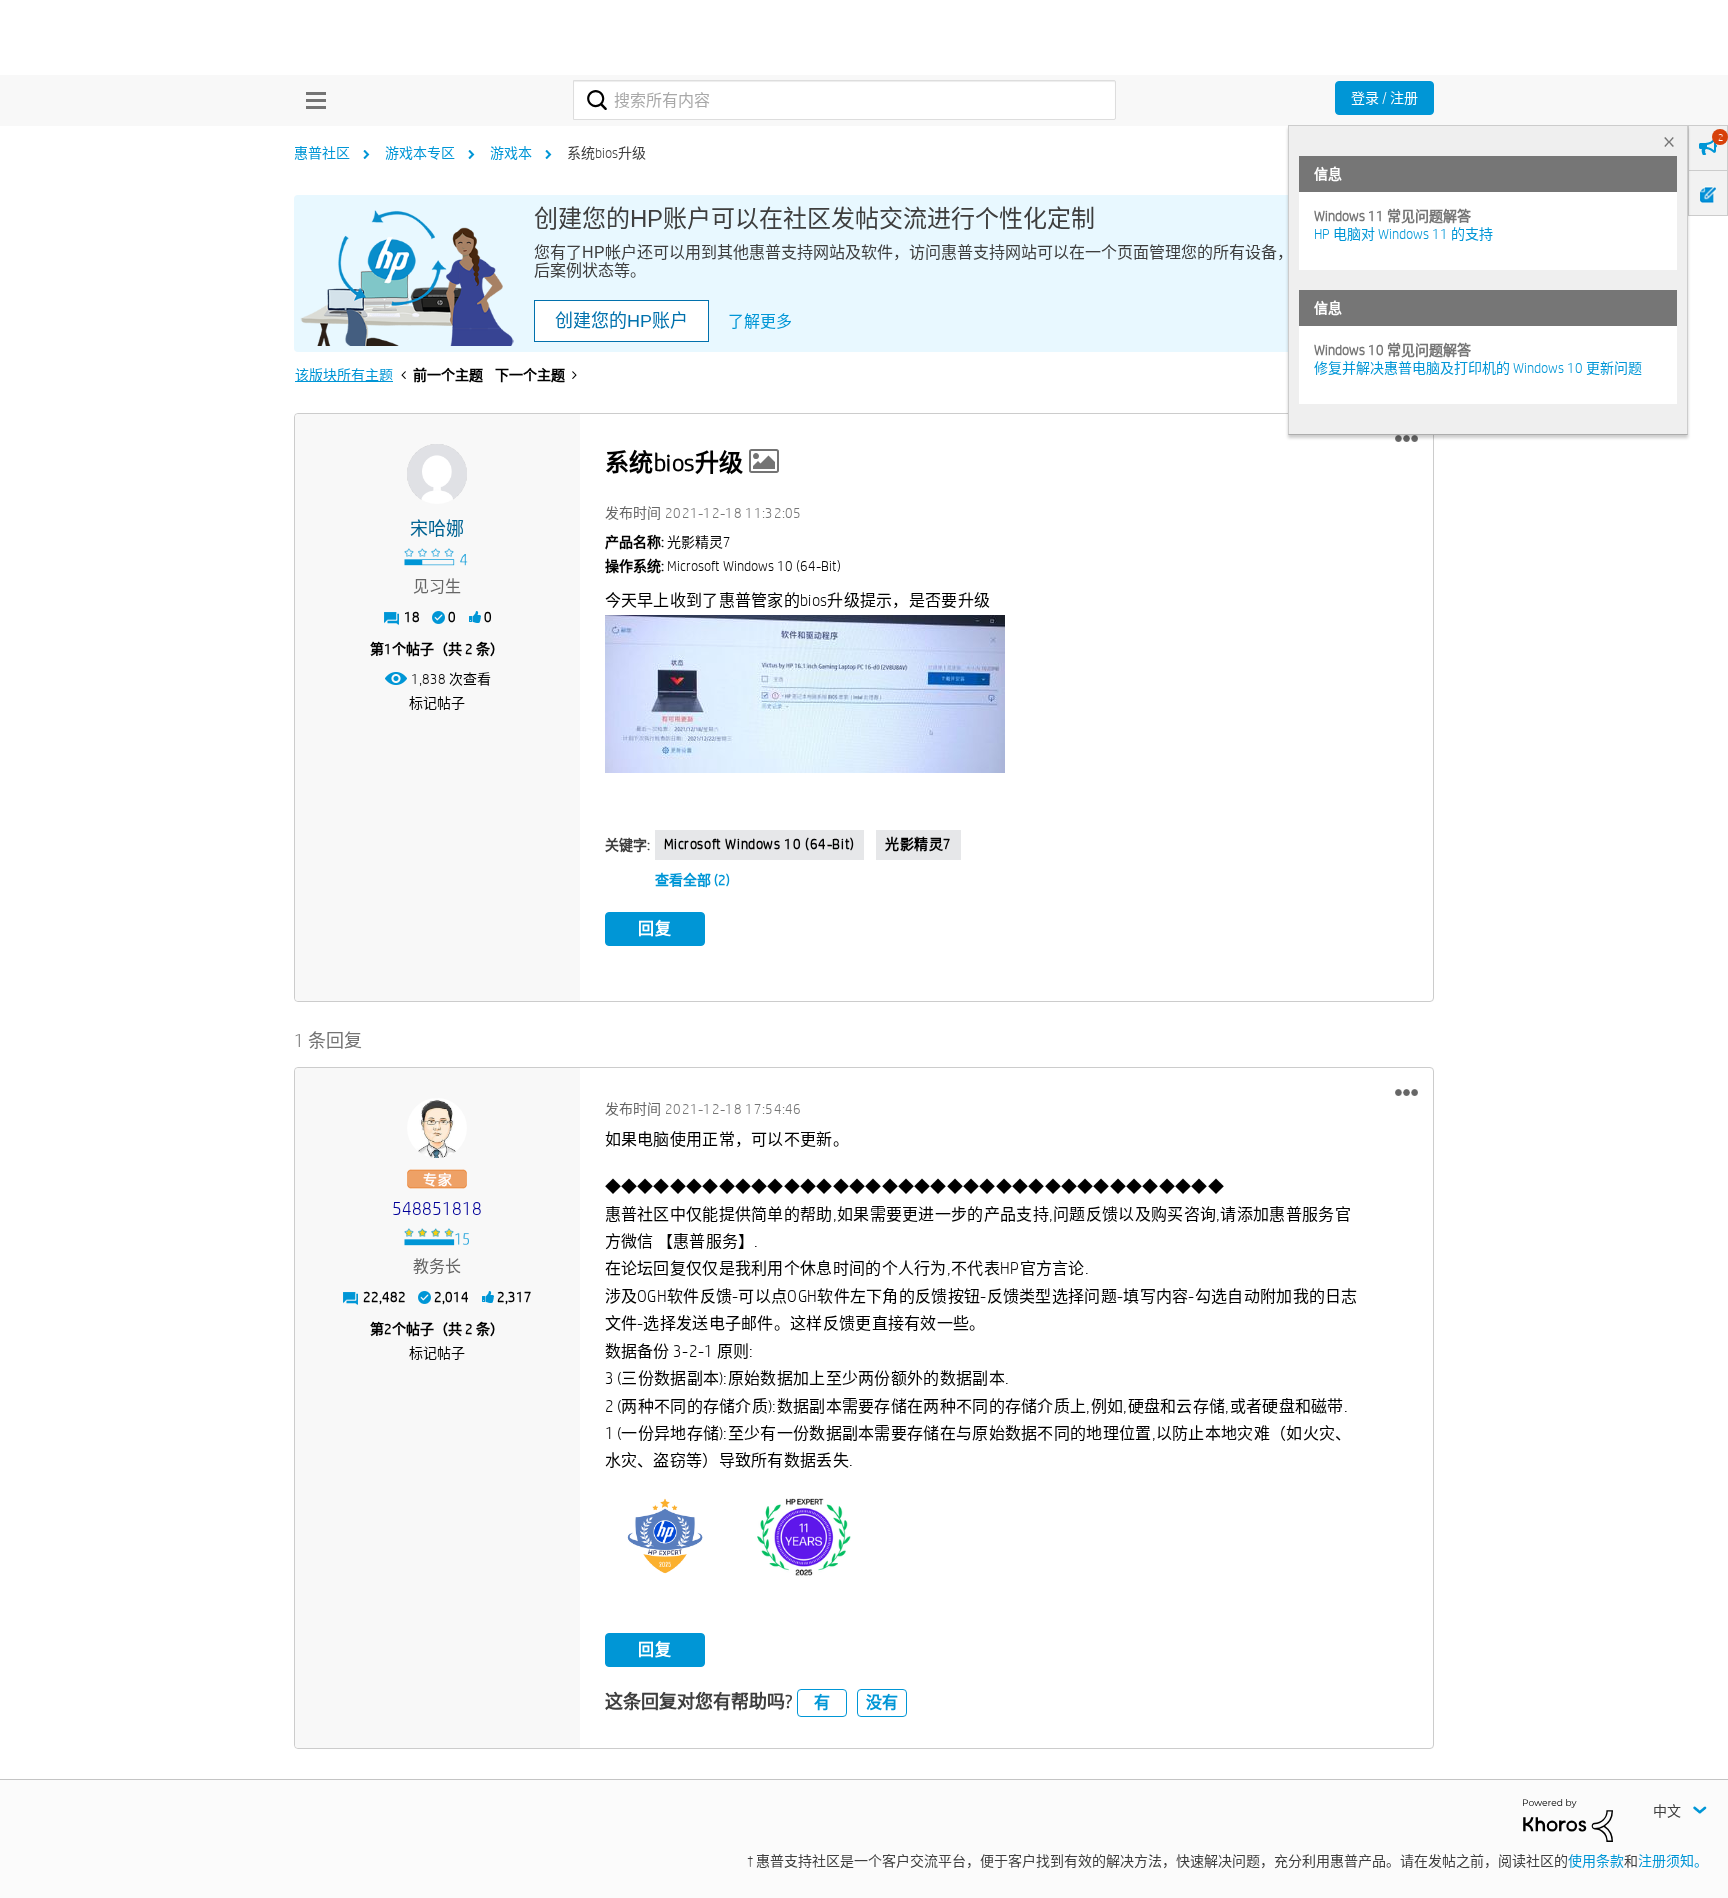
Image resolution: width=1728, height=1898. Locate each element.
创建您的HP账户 (621, 321)
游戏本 (511, 153)
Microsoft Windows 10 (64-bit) (759, 844)
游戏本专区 (420, 153)
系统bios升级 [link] (606, 153)
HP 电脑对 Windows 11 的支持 (1403, 234)
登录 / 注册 (1384, 98)
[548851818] (437, 1128)
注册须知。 (1673, 1861)
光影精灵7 (918, 844)
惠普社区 (322, 153)
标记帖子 (437, 703)
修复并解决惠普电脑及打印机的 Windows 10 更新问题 (1478, 368)
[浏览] (311, 100)
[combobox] (844, 100)
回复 (655, 928)
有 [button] (822, 1702)
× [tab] (1669, 141)
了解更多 (760, 321)
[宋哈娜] (437, 474)
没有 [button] (882, 1702)
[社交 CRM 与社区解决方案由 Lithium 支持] (1568, 1819)
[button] (1406, 439)
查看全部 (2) (692, 880)
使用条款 (1596, 1861)
